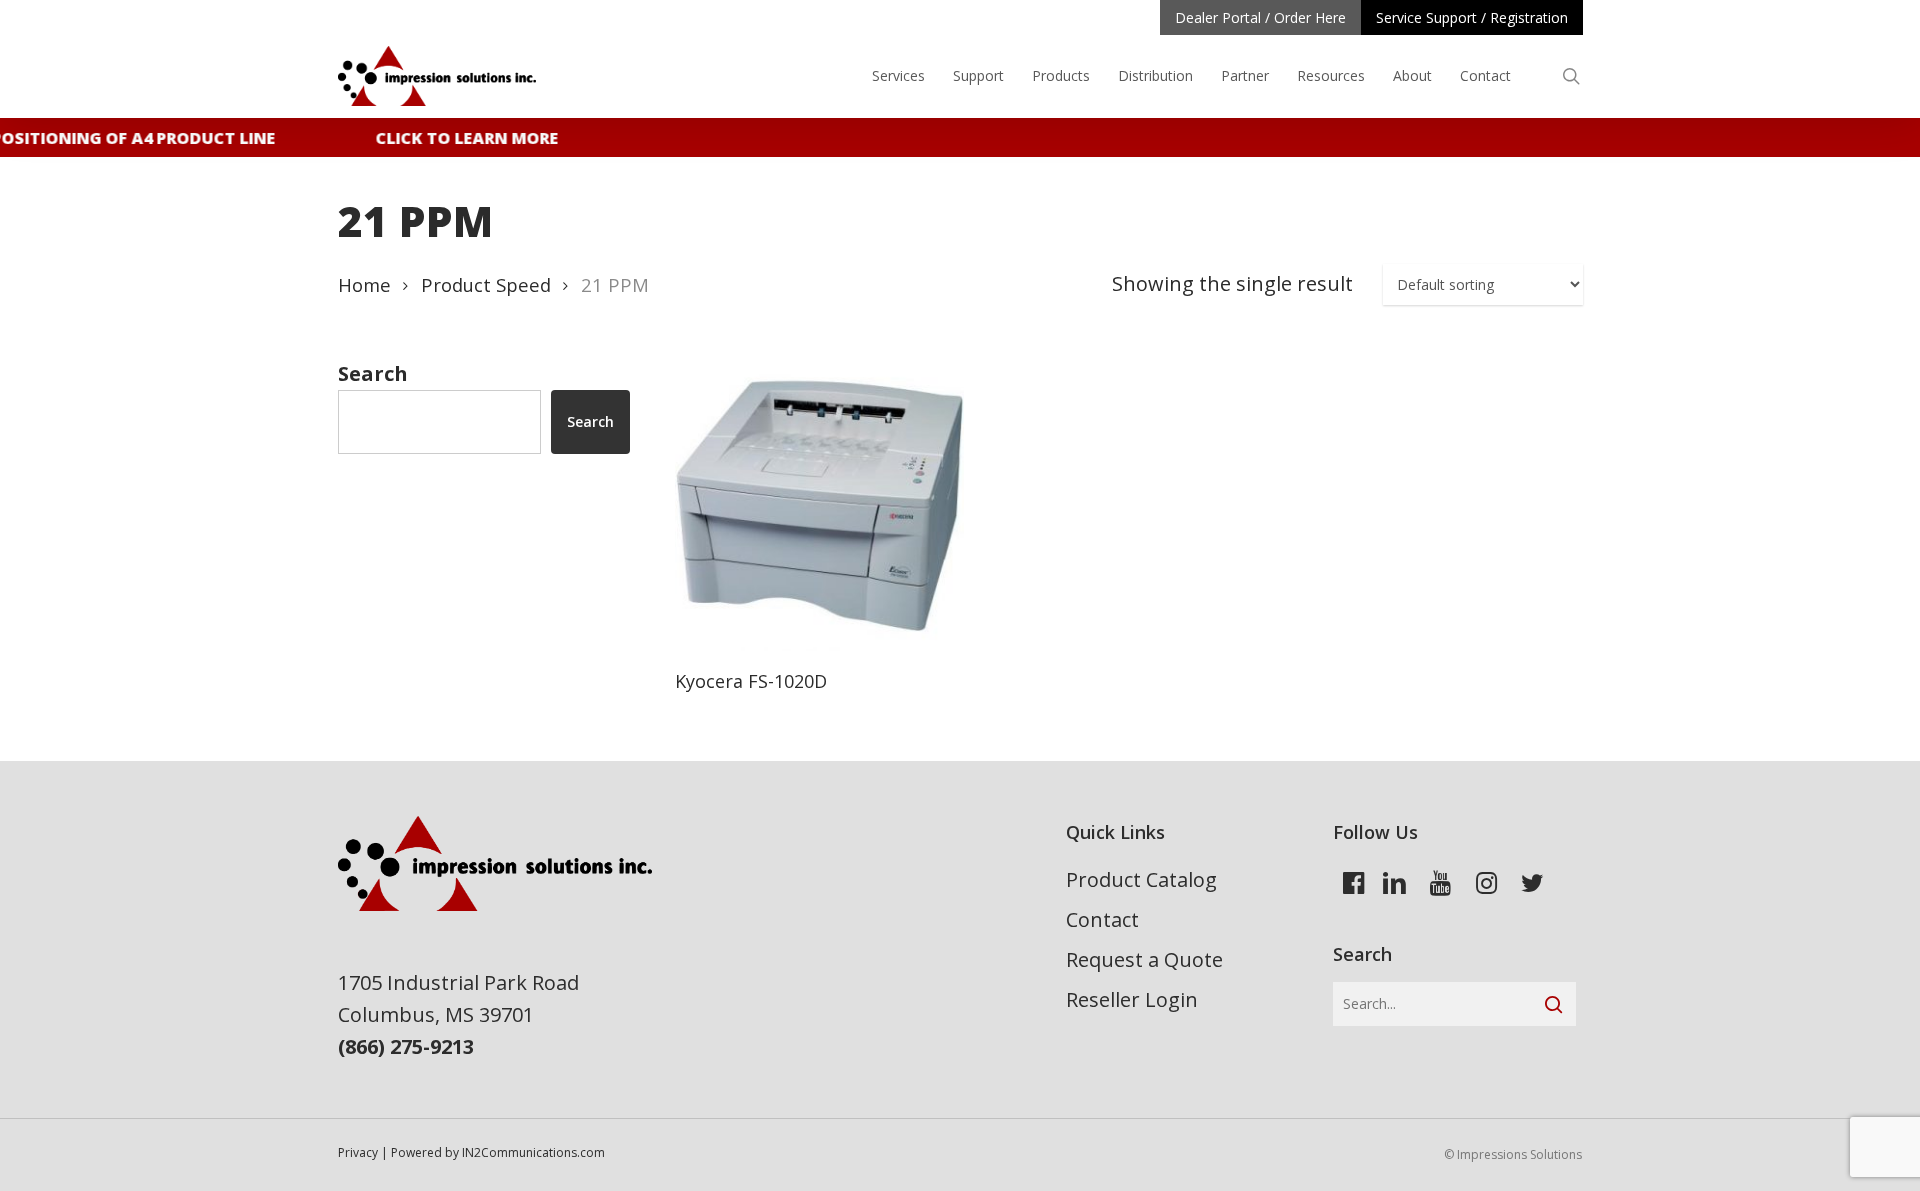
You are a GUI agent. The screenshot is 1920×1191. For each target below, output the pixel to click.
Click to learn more (459, 138)
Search (373, 373)
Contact (1102, 919)
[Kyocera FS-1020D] (819, 506)
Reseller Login (1132, 999)
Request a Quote (1144, 959)
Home (364, 284)
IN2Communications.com (533, 1152)
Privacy (358, 1152)
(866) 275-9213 (406, 1046)
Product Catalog (1141, 879)
